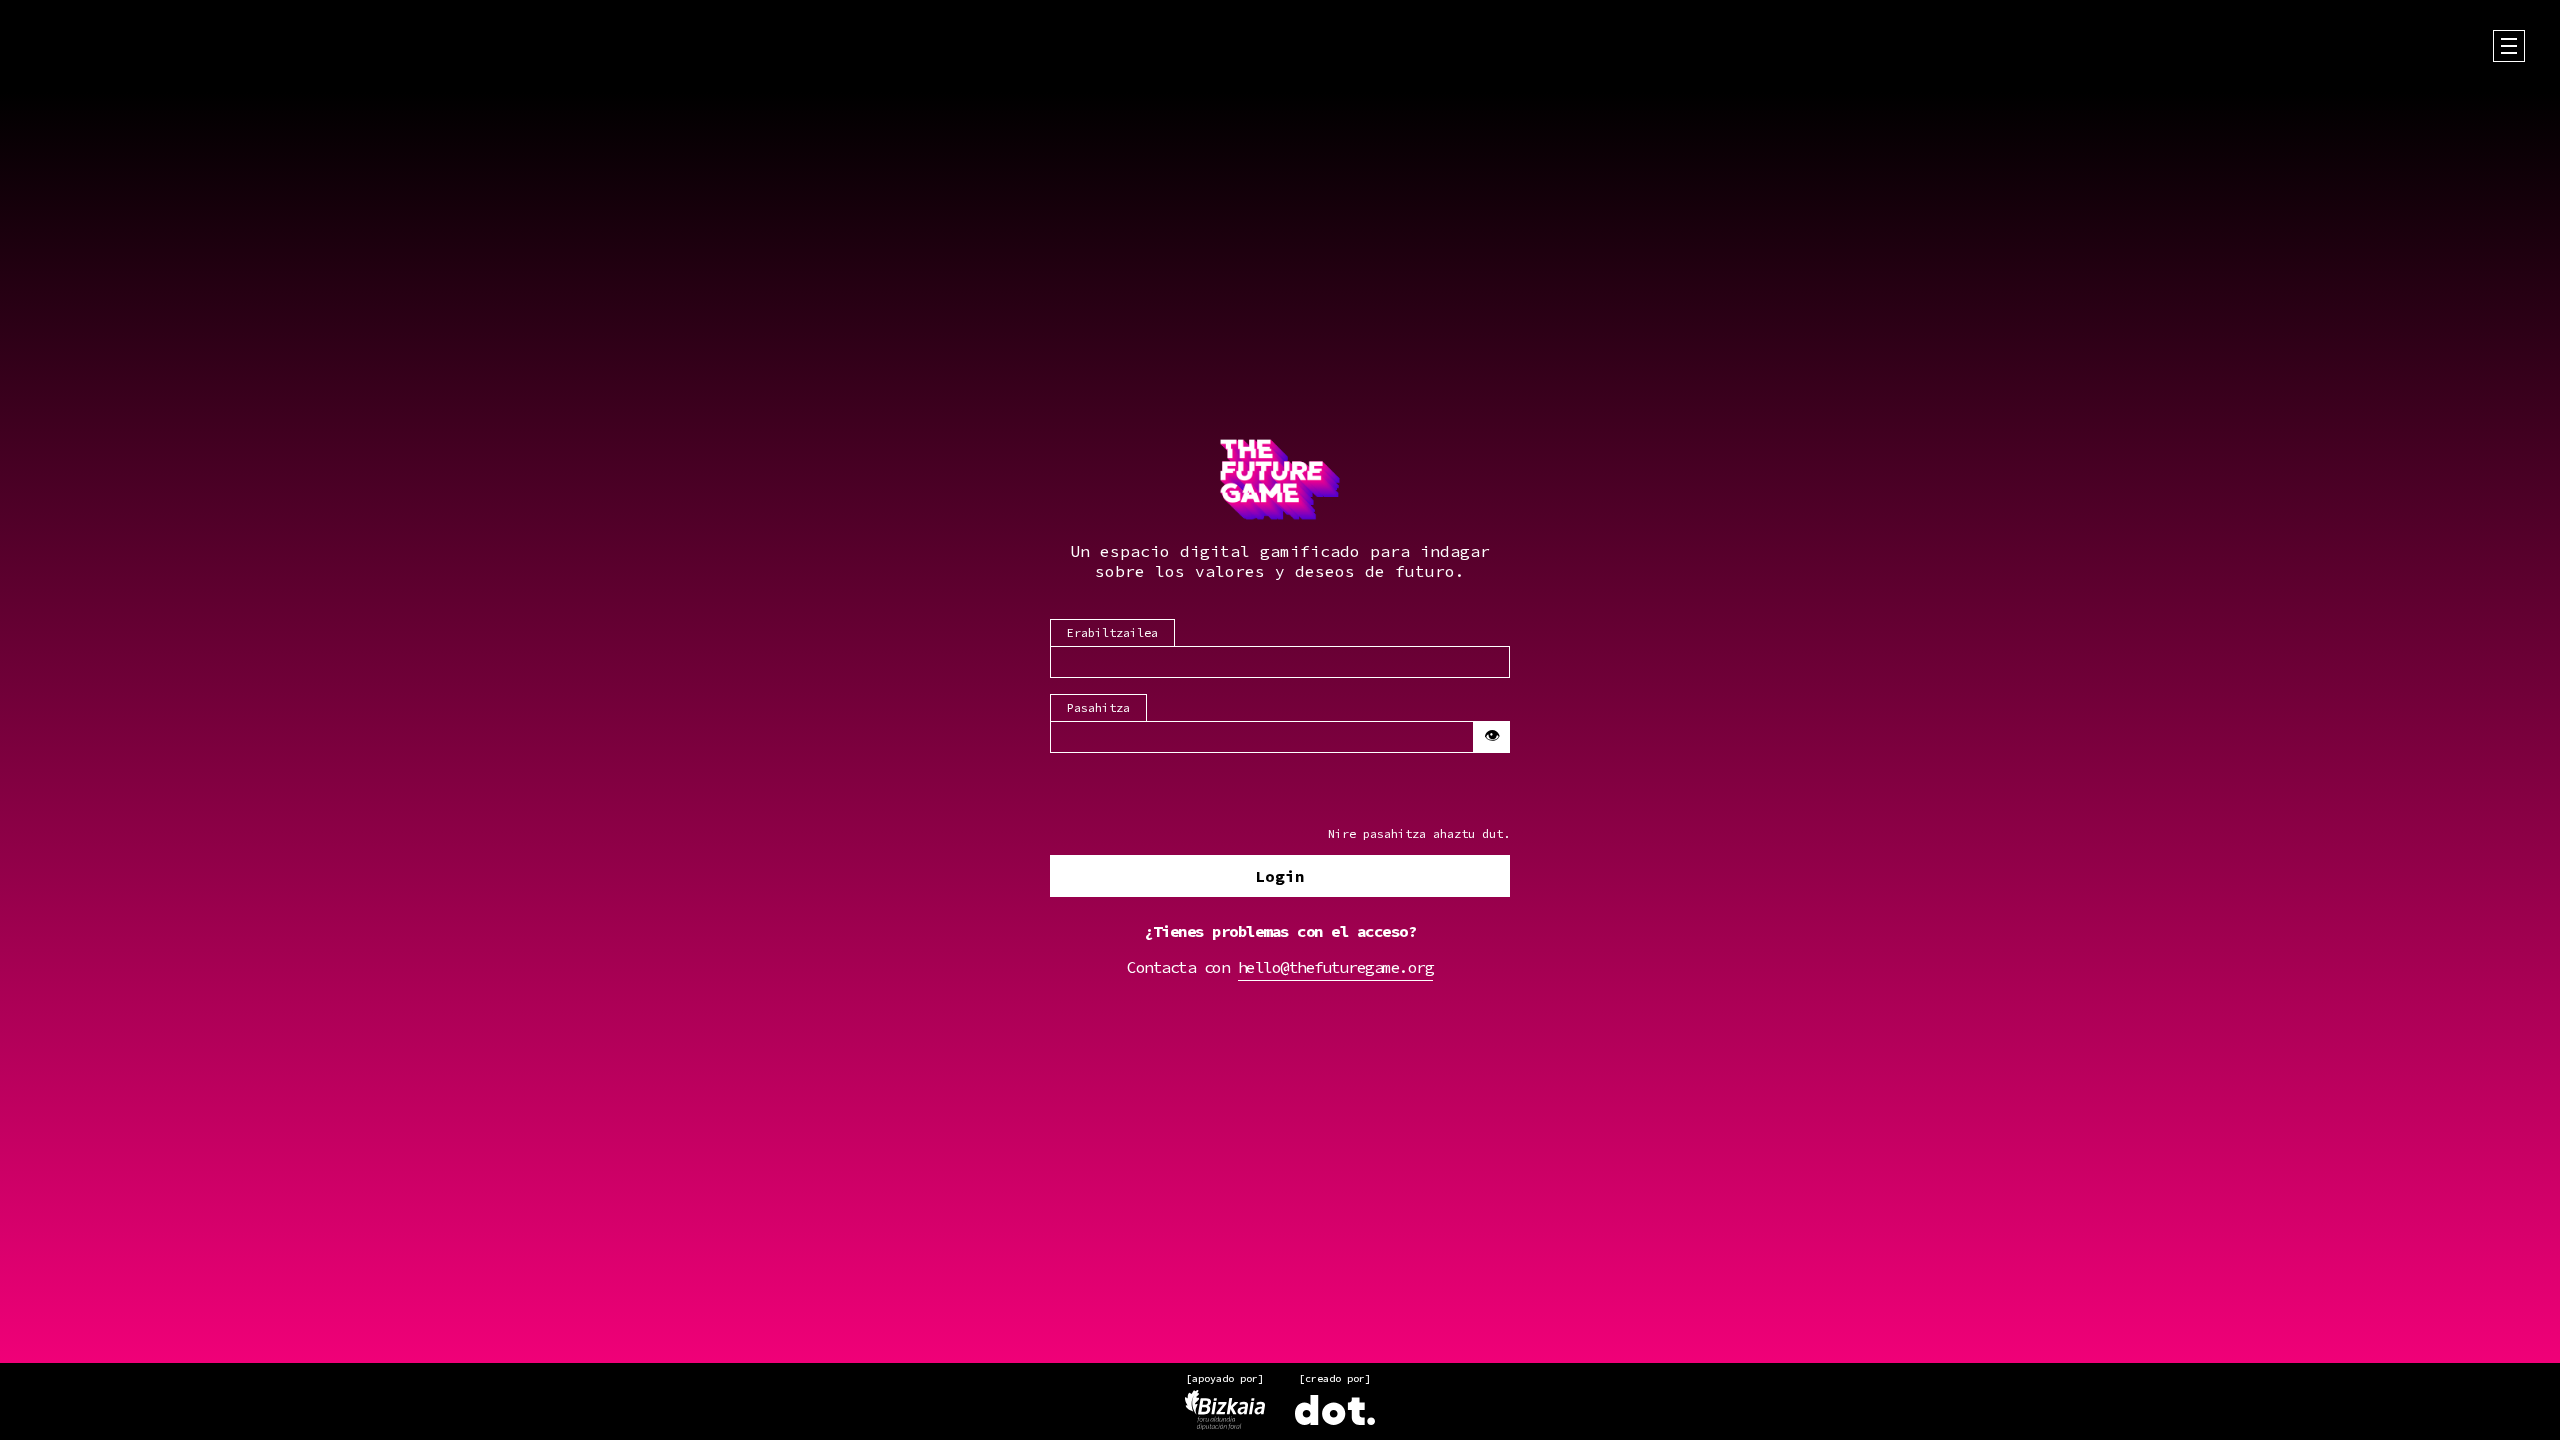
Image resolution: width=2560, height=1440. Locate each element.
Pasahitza (1098, 707)
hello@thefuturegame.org (1336, 967)
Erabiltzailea (1112, 632)
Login (1280, 876)
